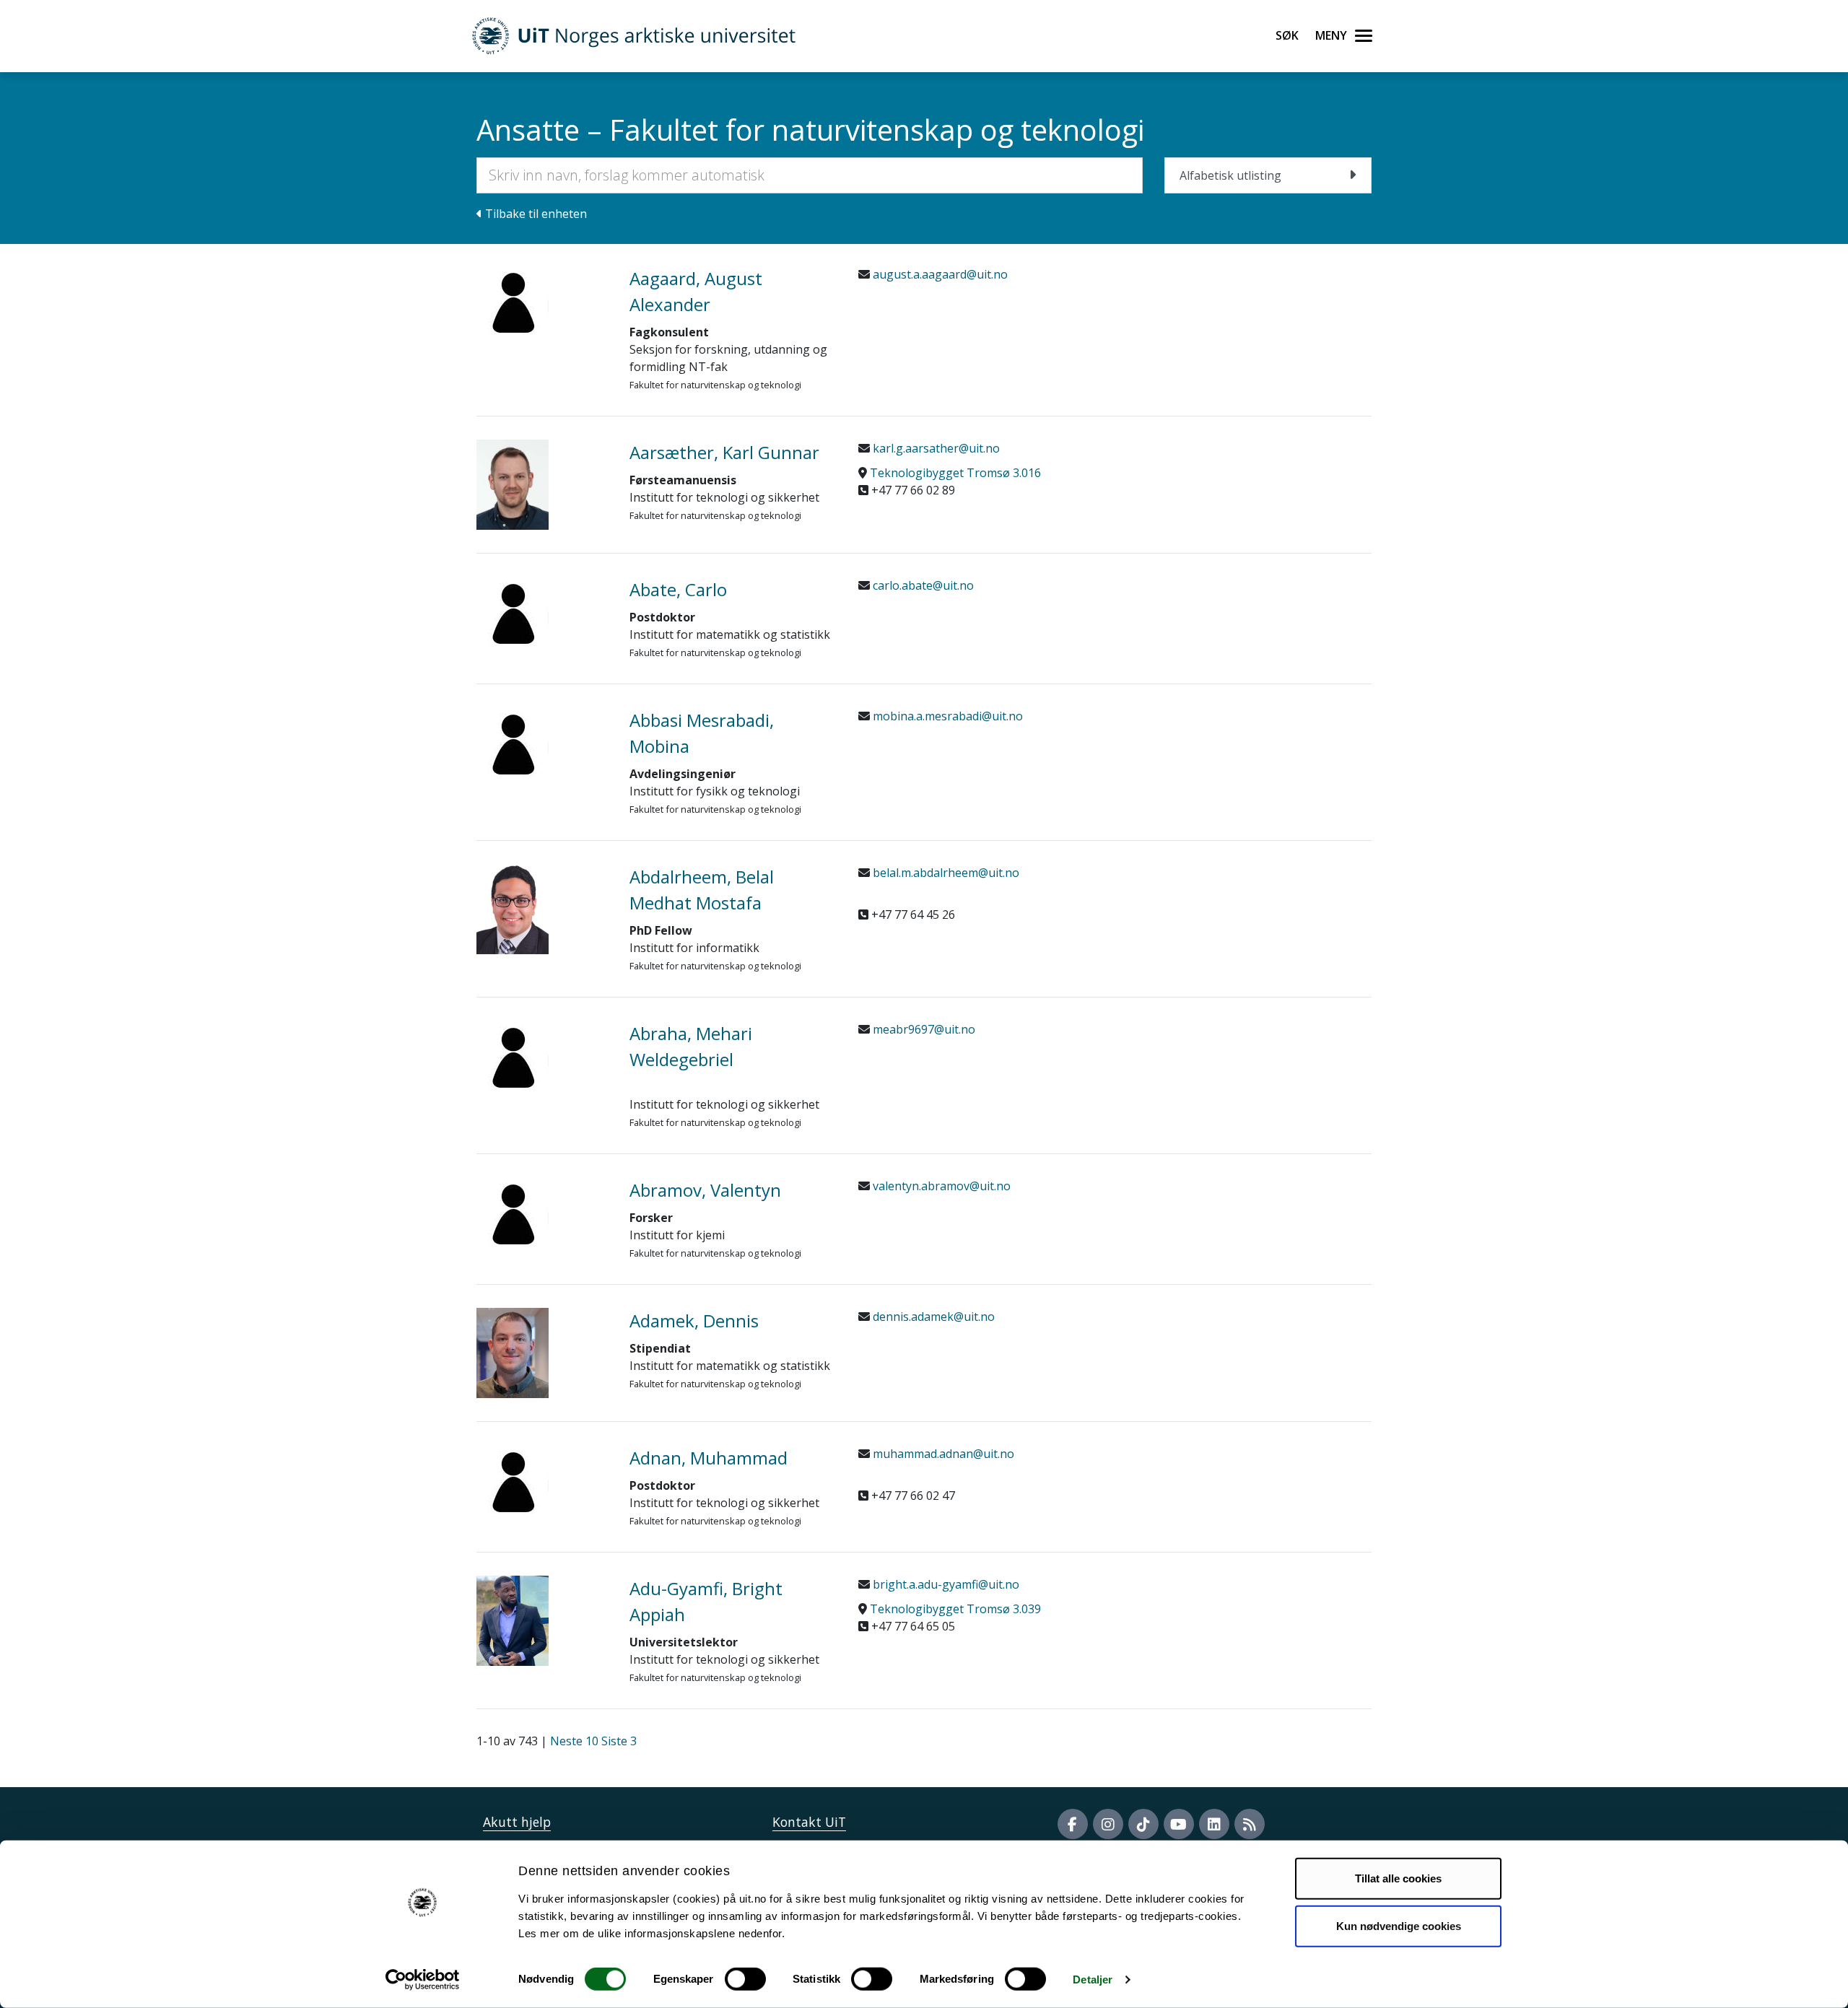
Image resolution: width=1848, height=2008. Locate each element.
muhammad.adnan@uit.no (942, 1454)
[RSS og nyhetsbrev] (1250, 1824)
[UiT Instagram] (1108, 1824)
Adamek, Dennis (694, 1321)
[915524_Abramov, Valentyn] (542, 1213)
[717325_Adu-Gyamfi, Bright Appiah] (542, 1621)
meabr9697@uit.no (923, 1029)
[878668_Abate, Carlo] (542, 613)
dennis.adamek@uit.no (932, 1317)
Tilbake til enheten (535, 214)
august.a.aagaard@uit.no (939, 274)
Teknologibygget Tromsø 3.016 (955, 473)
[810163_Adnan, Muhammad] (542, 1481)
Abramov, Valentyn (705, 1190)
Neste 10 (574, 1741)
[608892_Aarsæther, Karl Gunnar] (542, 485)
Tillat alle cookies (1398, 1878)
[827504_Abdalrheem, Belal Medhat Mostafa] (542, 909)
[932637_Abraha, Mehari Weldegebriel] (542, 1057)
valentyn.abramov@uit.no (940, 1186)
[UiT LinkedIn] (1214, 1824)
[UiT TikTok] (1143, 1824)
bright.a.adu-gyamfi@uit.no (945, 1584)
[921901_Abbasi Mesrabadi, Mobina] (542, 743)
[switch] (745, 1979)
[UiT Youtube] (1179, 1824)
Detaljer (1093, 1979)
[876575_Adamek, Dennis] (542, 1353)
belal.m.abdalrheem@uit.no (945, 873)
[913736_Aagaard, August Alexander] (542, 302)
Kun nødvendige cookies (1399, 1925)
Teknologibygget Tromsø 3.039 (955, 1609)
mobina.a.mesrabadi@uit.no (946, 716)
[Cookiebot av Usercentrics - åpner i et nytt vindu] (423, 1980)
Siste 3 (619, 1741)
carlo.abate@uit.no (922, 585)
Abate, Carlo (678, 589)
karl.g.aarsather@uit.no (935, 448)
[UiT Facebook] (1073, 1824)
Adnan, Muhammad (709, 1458)
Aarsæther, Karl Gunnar (724, 452)
